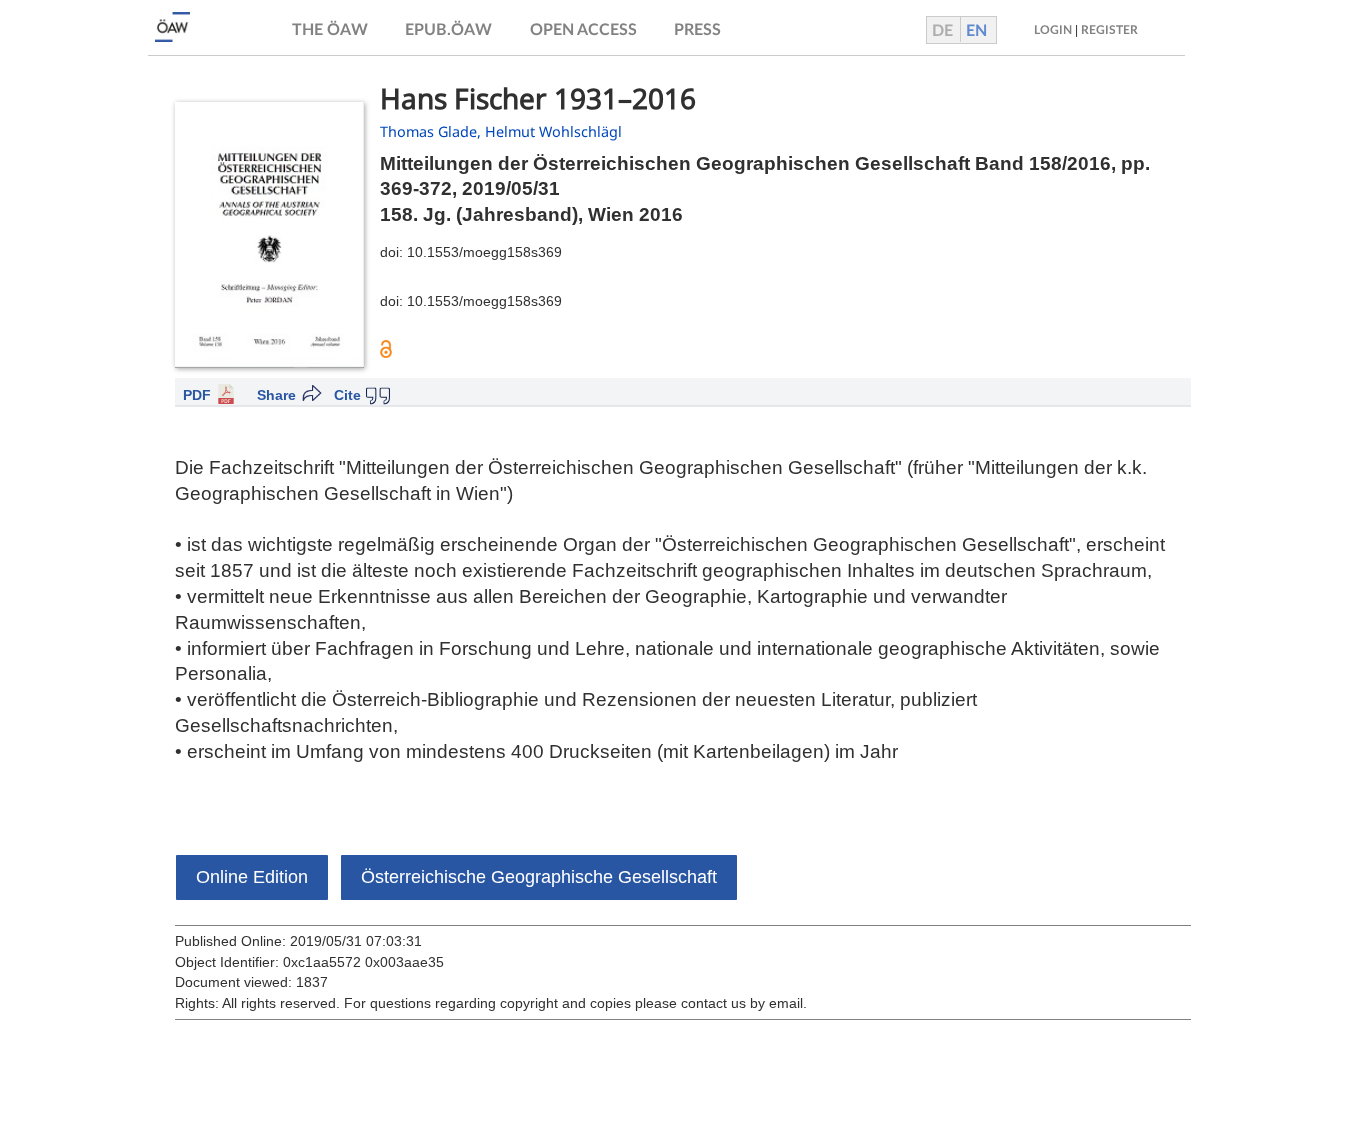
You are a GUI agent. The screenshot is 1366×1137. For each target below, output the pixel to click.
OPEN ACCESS (583, 30)
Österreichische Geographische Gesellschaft (539, 877)
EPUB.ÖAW (448, 30)
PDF (197, 395)
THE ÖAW (330, 30)
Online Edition (252, 877)
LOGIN (1053, 30)
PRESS (697, 30)
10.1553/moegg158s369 (484, 252)
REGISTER (1109, 30)
